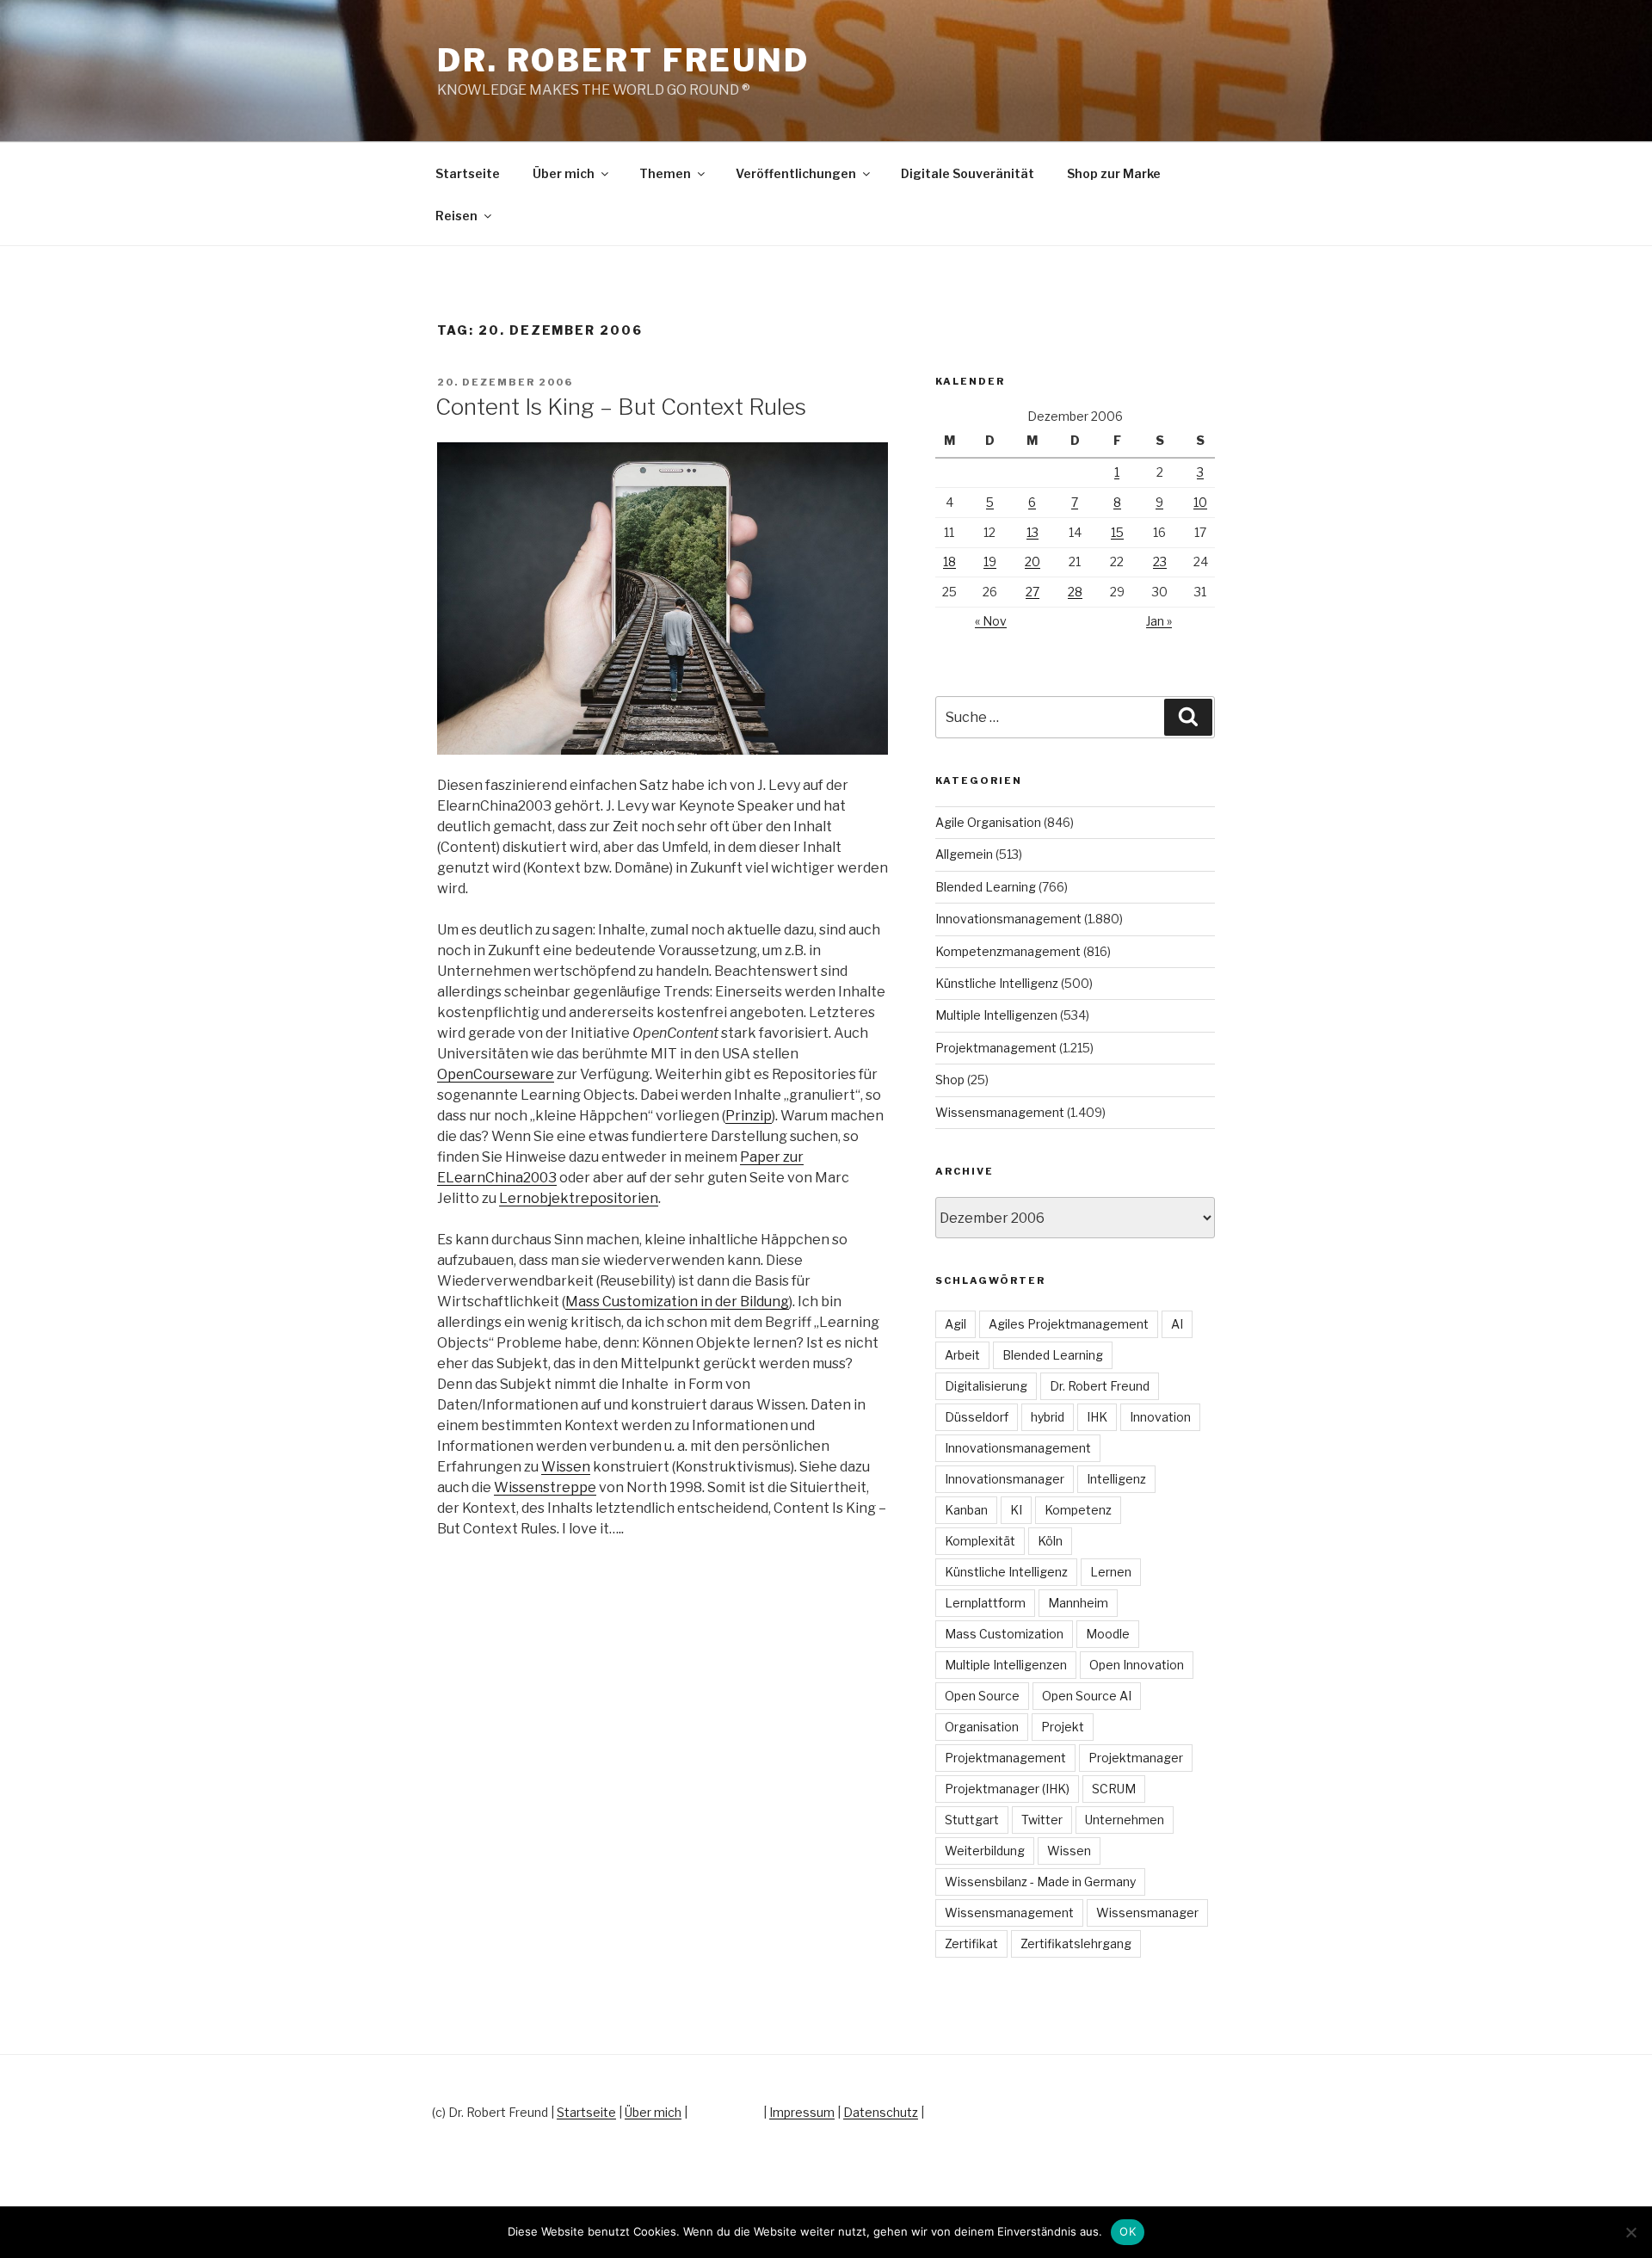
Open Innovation (1137, 1665)
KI (1016, 1510)
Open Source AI (1087, 1696)
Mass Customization (1004, 1634)
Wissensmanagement (1000, 1112)
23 (1160, 561)
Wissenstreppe (545, 1487)
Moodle (1108, 1634)
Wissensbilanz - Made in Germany (1040, 1882)
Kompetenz (1078, 1510)
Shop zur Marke (1114, 173)
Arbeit (962, 1355)
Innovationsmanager (1005, 1479)
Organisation (982, 1727)
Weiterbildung (985, 1851)
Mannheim (1078, 1603)
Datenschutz (881, 2112)
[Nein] (1630, 2232)
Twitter (1042, 1820)
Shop (950, 1080)
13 (1032, 532)
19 (990, 561)
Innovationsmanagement (1008, 919)
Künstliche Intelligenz (997, 983)
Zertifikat (971, 1943)
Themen (665, 173)
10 (1200, 502)
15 (1117, 532)
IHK (1097, 1417)
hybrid (1048, 1417)
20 (1032, 561)
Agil (955, 1324)
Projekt (1063, 1727)
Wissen (566, 1467)
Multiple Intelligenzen (996, 1015)
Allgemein (964, 854)
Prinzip (749, 1116)
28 (1075, 592)
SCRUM (1114, 1789)
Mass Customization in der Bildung (677, 1302)
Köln (1050, 1541)
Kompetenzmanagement (1008, 951)
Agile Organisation (988, 822)
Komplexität (980, 1541)
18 (949, 561)
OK (1128, 2231)
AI (1177, 1324)
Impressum (802, 2112)
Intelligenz (1116, 1479)
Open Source (982, 1696)
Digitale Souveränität (968, 173)
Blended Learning (986, 887)
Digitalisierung (986, 1386)
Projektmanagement (996, 1048)
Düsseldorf (977, 1417)
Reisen (456, 216)
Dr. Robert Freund (623, 60)
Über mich (564, 173)
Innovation (1160, 1417)
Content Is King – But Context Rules (621, 407)
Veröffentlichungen (796, 173)
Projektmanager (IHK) (1007, 1789)
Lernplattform (985, 1603)
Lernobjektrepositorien (579, 1198)
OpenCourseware (496, 1074)
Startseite (468, 173)
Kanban (966, 1510)
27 (1032, 592)
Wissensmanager (1147, 1913)
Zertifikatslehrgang (1076, 1943)
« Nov (991, 621)
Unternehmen (1125, 1820)
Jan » (1159, 621)
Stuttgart (972, 1820)
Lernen (1111, 1572)
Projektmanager (1136, 1758)
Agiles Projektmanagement (1069, 1324)
